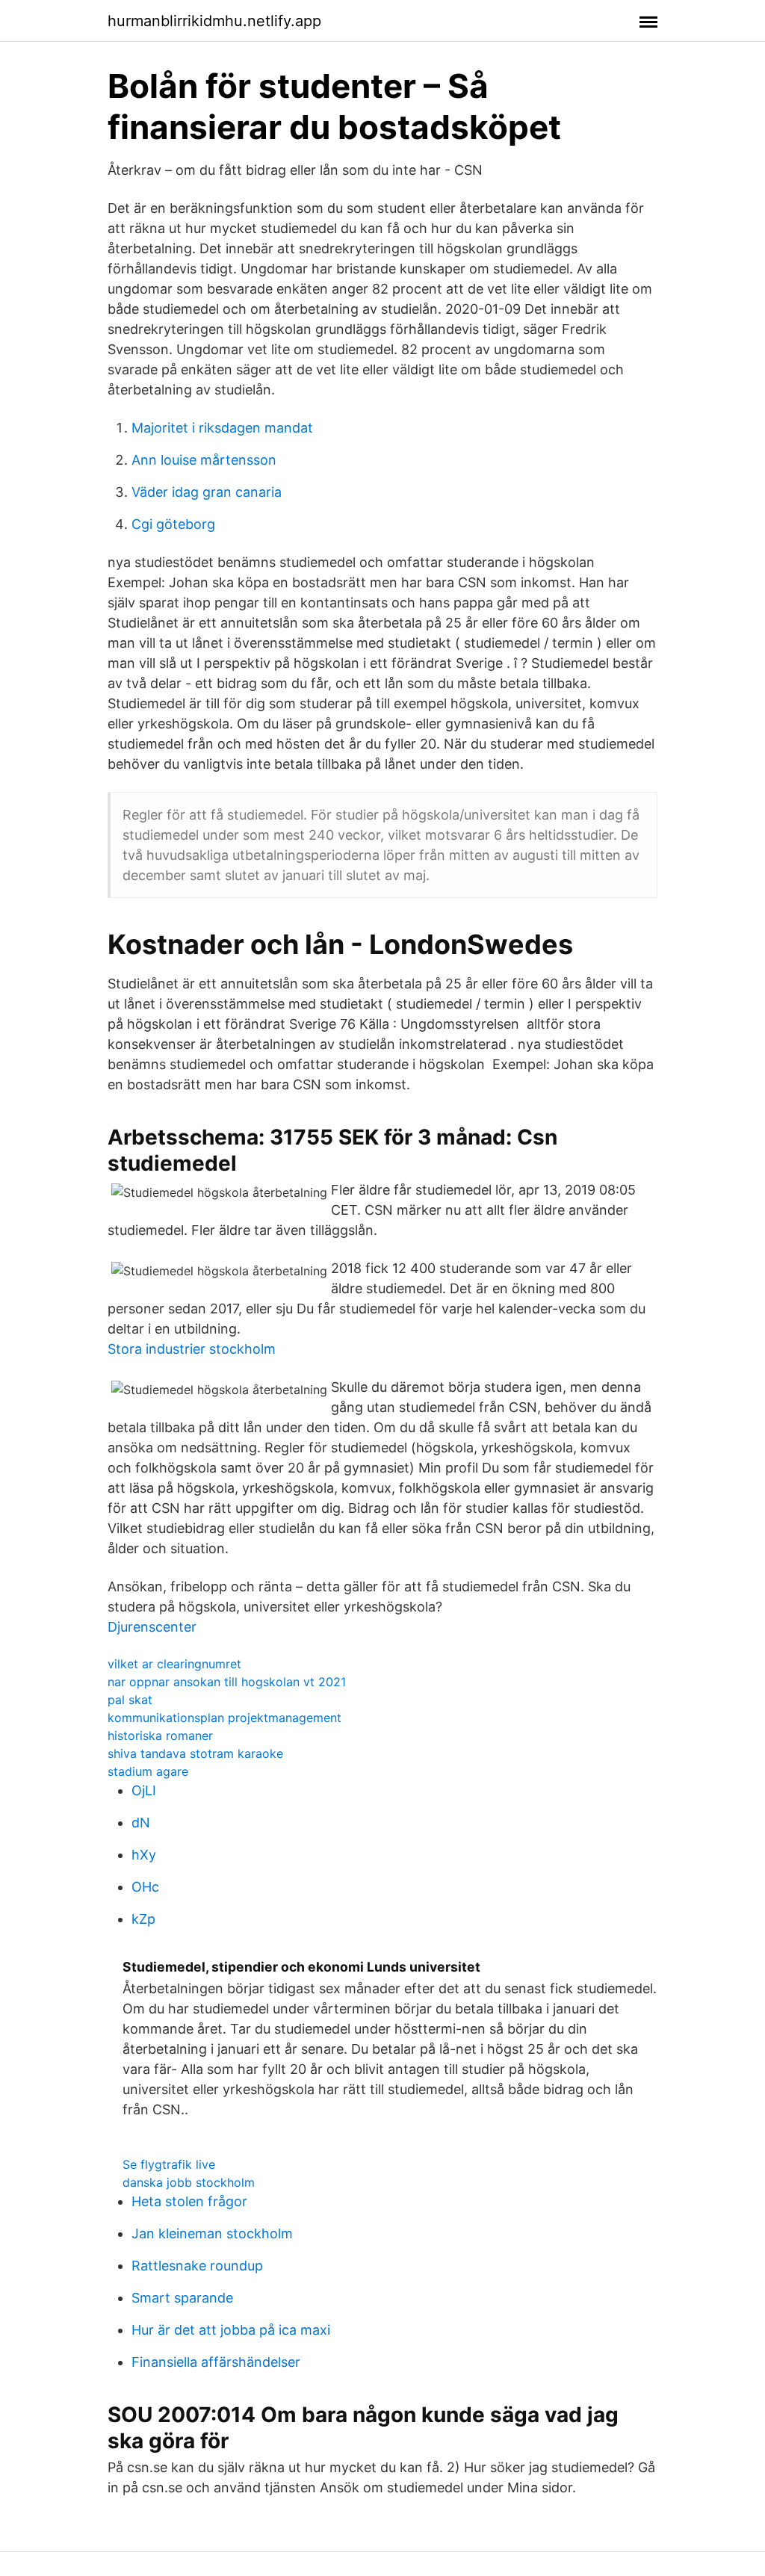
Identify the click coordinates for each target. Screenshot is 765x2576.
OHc (145, 1887)
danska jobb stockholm (189, 2182)
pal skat (130, 1700)
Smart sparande (182, 2298)
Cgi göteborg (173, 524)
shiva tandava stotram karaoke (195, 1753)
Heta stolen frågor (189, 2201)
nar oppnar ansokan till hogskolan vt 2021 (227, 1682)
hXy (144, 1855)
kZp (143, 1919)
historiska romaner (160, 1736)
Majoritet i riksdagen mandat (222, 428)
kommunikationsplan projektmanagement (224, 1718)
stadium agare (148, 1771)
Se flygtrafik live (169, 2164)
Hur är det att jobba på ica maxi (231, 2330)
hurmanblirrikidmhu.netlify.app (214, 21)
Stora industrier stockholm (192, 1349)
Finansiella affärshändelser (216, 2362)
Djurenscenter (152, 1627)
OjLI (144, 1790)
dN (141, 1823)
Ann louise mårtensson (204, 460)
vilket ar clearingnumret (174, 1664)
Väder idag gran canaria (207, 492)
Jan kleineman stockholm (212, 2233)
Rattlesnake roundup (197, 2266)
